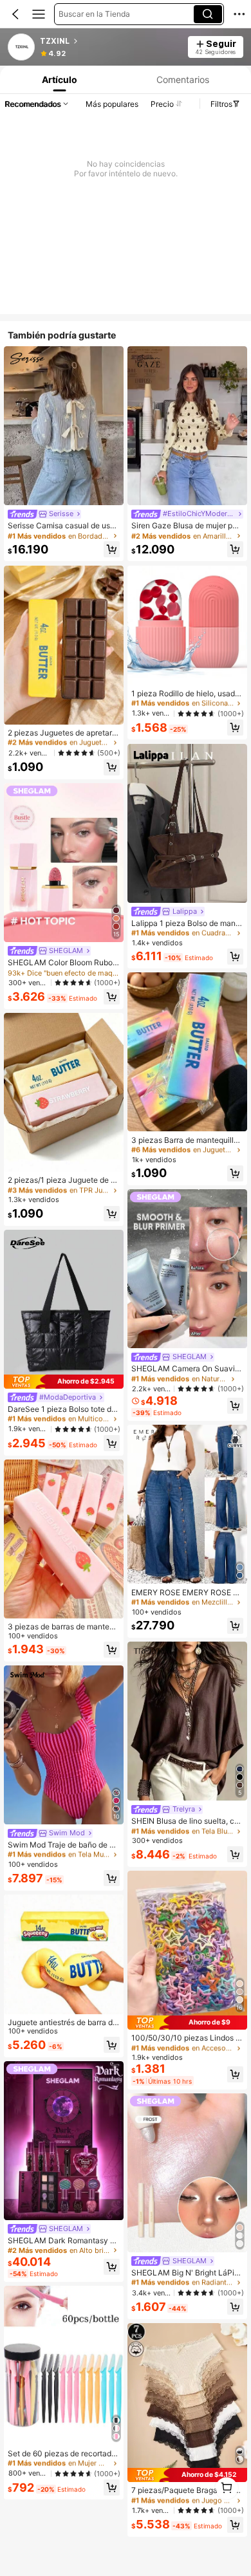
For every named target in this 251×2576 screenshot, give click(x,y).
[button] (15, 14)
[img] (64, 1382)
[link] (22, 48)
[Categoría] (39, 14)
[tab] (59, 79)
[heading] (110, 41)
